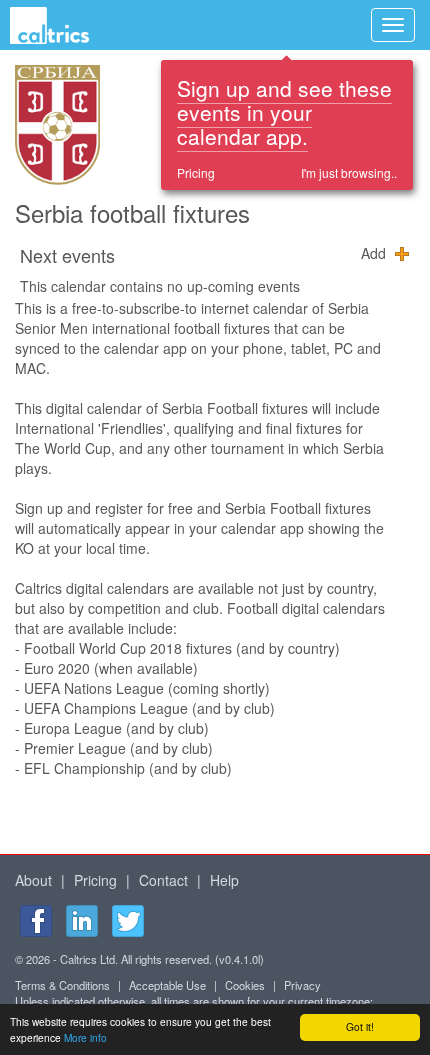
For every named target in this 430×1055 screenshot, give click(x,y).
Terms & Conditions (62, 985)
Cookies (245, 985)
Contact (163, 880)
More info (85, 1037)
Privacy (302, 985)
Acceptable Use (167, 985)
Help (224, 880)
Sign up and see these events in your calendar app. (284, 112)
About (33, 880)
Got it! (360, 1026)
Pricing (196, 172)
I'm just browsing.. (349, 172)
